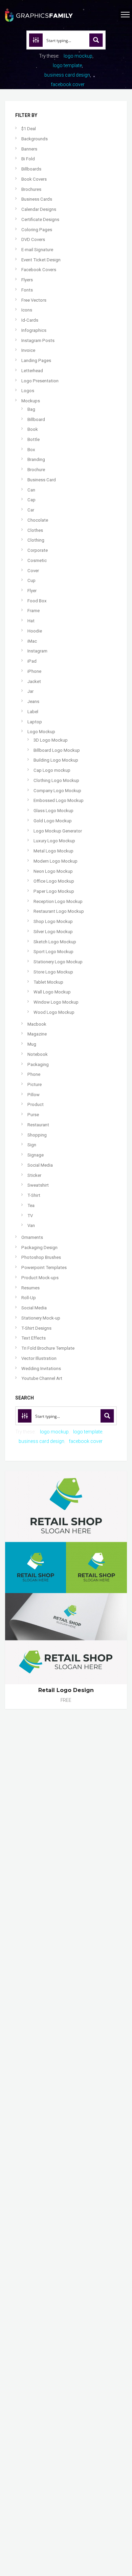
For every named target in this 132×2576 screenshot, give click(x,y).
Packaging (38, 1064)
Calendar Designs (39, 209)
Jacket (34, 681)
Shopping (37, 1135)
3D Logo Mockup (51, 740)
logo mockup (78, 56)
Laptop (35, 722)
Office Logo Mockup (54, 881)
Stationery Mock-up (41, 1318)
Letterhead (32, 371)
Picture (35, 1084)
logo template (67, 65)
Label (33, 712)
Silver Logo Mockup (53, 932)
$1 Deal (29, 129)
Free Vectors (34, 300)
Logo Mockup (41, 732)
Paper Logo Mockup (54, 891)
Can (31, 490)
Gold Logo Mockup (53, 821)
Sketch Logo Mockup (55, 942)
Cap (31, 500)
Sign (32, 1145)
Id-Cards (30, 320)
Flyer (32, 591)
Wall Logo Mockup (52, 992)
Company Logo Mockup (57, 791)
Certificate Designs (40, 219)
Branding (36, 459)
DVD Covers (33, 239)
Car (31, 510)
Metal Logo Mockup (53, 851)
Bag (31, 409)
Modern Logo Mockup (56, 861)
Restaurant (38, 1125)
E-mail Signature (37, 250)
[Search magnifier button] (96, 40)
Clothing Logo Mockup (56, 780)
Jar (30, 691)
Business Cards (37, 199)
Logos (28, 391)
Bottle (34, 439)
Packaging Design (39, 1247)
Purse (33, 1115)
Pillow (34, 1095)
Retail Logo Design (66, 1690)
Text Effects (34, 1338)
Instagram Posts (38, 340)
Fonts (27, 290)
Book (33, 429)
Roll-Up (29, 1298)
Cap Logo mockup (52, 770)
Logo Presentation (40, 381)
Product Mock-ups (40, 1278)
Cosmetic (37, 560)
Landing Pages (36, 360)
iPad (32, 661)
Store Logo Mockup (53, 972)
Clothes (35, 530)
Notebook (38, 1054)
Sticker (34, 1175)
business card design (67, 75)
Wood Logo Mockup (54, 1012)
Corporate (38, 550)
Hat (31, 621)
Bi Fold (28, 159)
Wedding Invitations (41, 1368)
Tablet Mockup (48, 982)
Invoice (28, 350)
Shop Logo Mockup (53, 921)
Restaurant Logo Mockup (59, 911)
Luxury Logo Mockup (54, 841)
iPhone (34, 671)
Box (31, 450)
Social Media (40, 1165)
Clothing (36, 540)
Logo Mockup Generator (58, 831)
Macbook (37, 1024)
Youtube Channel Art (42, 1378)
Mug (32, 1044)
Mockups (31, 401)
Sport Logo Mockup (53, 952)
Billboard (36, 419)
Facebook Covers (39, 270)
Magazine (37, 1034)
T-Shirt (34, 1195)
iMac (32, 641)
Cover (33, 571)
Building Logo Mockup (56, 760)
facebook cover (68, 84)
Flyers (27, 280)
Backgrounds (35, 139)
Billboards (31, 169)
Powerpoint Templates (44, 1267)
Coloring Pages (37, 230)
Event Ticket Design (41, 260)
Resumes (30, 1288)
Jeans (33, 701)
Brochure (36, 470)
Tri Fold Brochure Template (48, 1348)
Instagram (37, 651)
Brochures (31, 189)
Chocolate (38, 520)
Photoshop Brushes (41, 1257)
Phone (34, 1074)
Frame (34, 611)
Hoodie (35, 631)
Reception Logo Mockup (58, 901)
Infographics (34, 330)
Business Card (42, 480)
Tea (31, 1205)
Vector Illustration (39, 1358)
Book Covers (34, 179)
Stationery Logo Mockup (58, 962)
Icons (27, 310)
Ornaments (32, 1237)
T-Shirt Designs (36, 1328)
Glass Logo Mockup (53, 811)
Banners (29, 149)
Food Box (37, 601)
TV (30, 1216)
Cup (31, 580)
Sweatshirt (38, 1185)
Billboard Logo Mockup (57, 750)
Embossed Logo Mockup (59, 800)
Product (36, 1104)
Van (31, 1225)
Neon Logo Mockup (53, 871)
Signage (36, 1155)
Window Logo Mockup (56, 1002)
